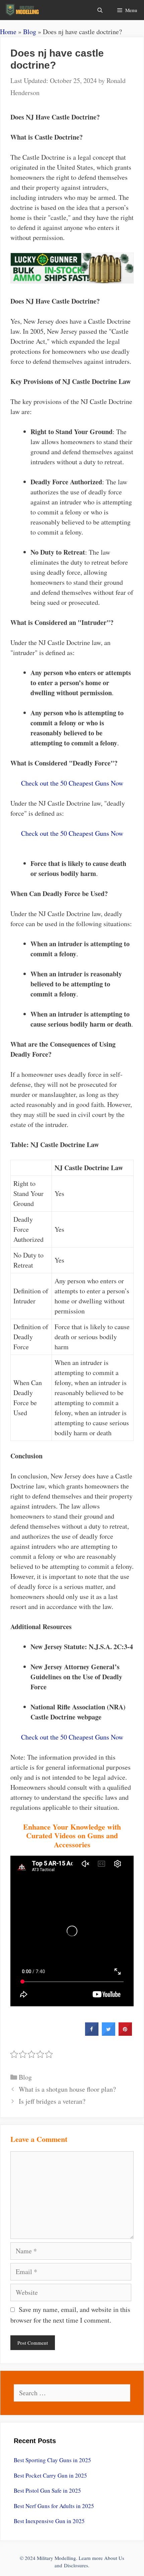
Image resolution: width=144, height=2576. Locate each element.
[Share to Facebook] (92, 2034)
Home (8, 32)
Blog (30, 32)
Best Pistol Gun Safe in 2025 (47, 2490)
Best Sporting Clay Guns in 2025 (52, 2460)
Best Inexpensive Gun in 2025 (49, 2521)
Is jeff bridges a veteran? (52, 2101)
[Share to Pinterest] (125, 2034)
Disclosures (76, 2565)
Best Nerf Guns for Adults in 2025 (54, 2506)
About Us (114, 2558)
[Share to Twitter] (109, 2034)
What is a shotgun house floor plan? (67, 2089)
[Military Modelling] (23, 10)
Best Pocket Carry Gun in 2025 (50, 2475)
